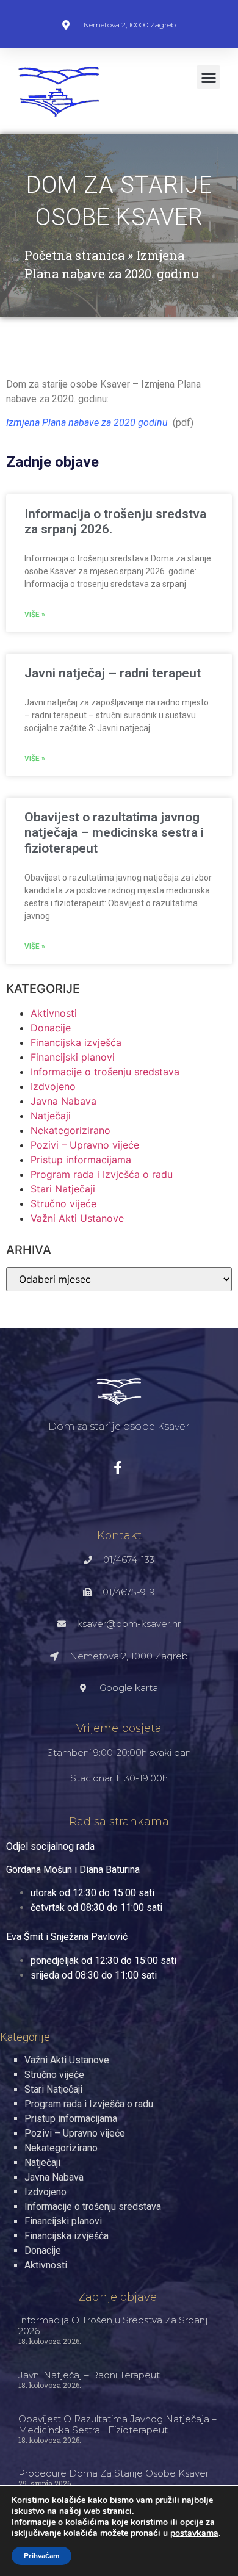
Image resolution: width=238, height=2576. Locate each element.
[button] (208, 77)
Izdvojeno (53, 1086)
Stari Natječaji (63, 1189)
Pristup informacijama (81, 1160)
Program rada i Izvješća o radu (102, 1174)
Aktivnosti (54, 1013)
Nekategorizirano (70, 1130)
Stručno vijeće (63, 1203)
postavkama (194, 2533)
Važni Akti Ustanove (77, 1218)
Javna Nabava (63, 1101)
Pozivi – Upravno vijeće (85, 1145)
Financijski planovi (73, 1057)
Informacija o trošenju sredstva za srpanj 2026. (113, 2325)
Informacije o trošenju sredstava (105, 1072)
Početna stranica (74, 255)
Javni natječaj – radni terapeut (113, 673)
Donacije (51, 1028)
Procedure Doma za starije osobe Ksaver (114, 2473)
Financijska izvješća (76, 1042)
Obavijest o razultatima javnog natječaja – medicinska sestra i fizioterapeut (114, 832)
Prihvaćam (41, 2556)
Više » (35, 615)
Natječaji (51, 1116)
